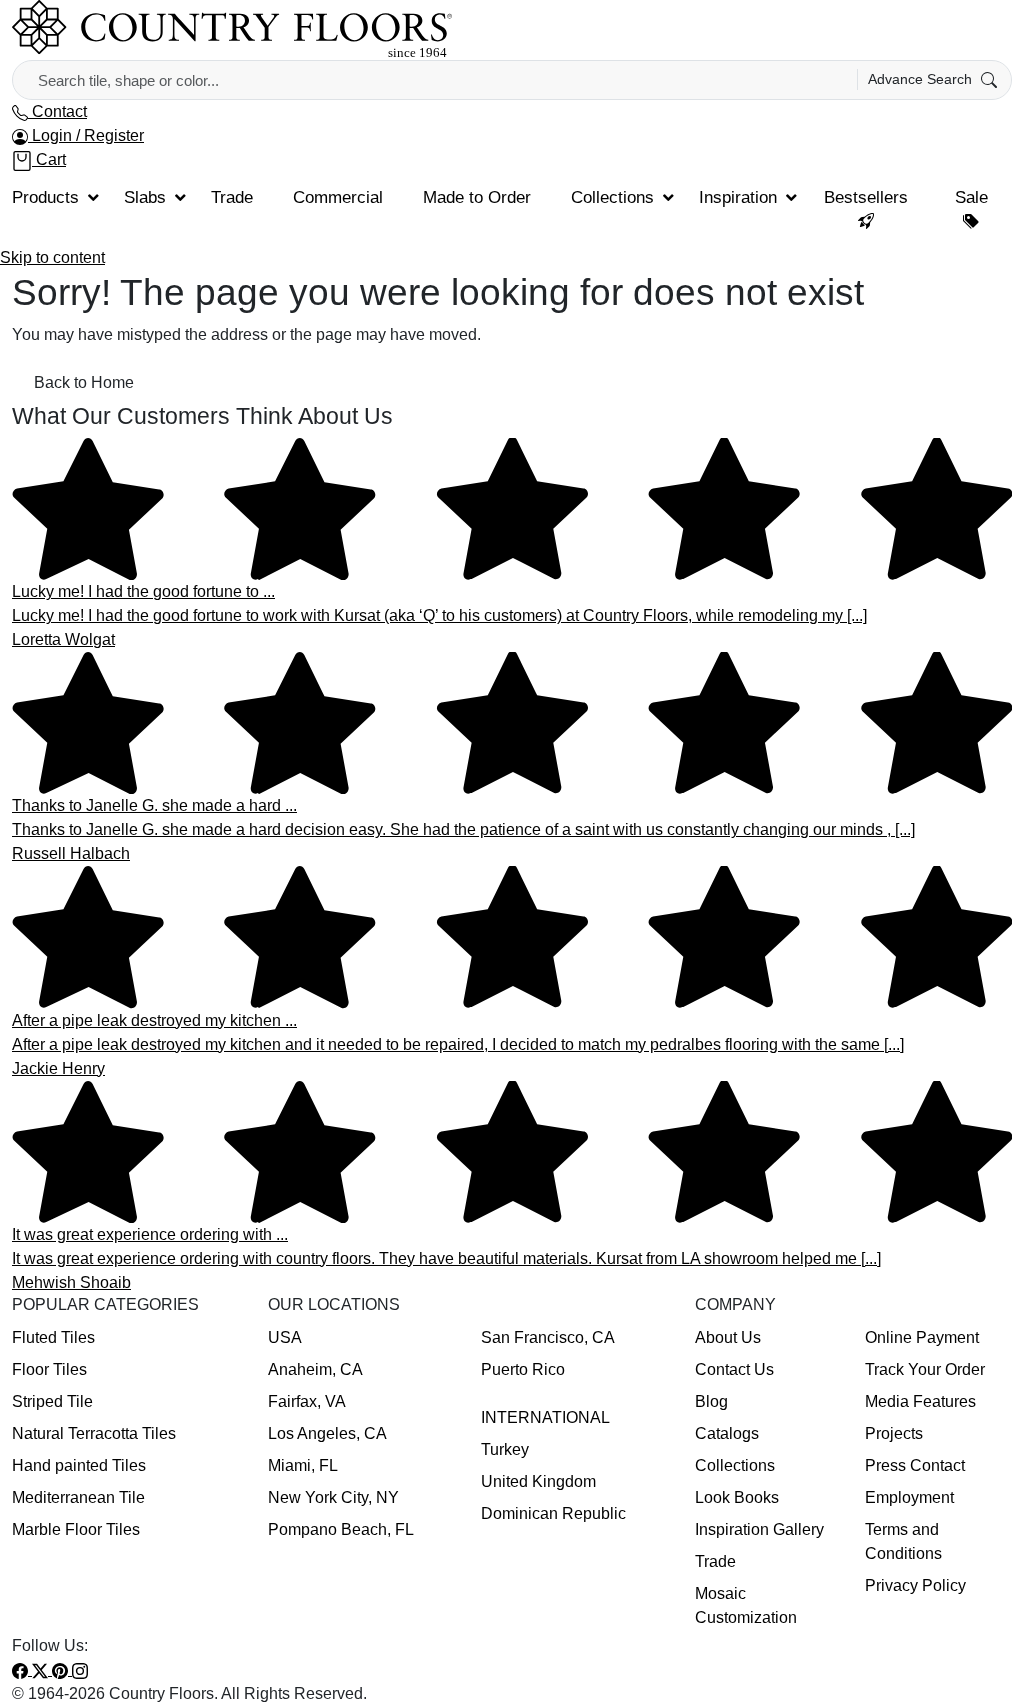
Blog (711, 1401)
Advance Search (922, 79)
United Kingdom (538, 1481)
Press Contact (915, 1465)
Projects (894, 1433)
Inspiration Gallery (759, 1529)
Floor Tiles (49, 1369)
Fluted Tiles (53, 1337)
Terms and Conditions (903, 1541)
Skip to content (52, 257)
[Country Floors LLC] (232, 28)
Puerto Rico (523, 1369)
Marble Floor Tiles (76, 1529)
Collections (735, 1465)
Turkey (505, 1449)
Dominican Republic (553, 1513)
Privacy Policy (915, 1585)
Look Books (737, 1497)
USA (285, 1337)
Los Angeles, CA (327, 1433)
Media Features (920, 1401)
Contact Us (734, 1369)
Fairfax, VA (307, 1401)
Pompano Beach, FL (341, 1529)
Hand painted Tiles (79, 1465)
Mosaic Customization (746, 1605)
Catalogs (727, 1433)
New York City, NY (333, 1497)
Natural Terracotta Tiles (94, 1433)
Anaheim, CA (315, 1369)
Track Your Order (925, 1369)
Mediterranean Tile (78, 1497)
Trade (715, 1561)
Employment (909, 1497)
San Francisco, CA (548, 1337)
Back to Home (84, 382)
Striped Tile (52, 1401)
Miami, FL (303, 1465)
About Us (728, 1337)
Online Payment (922, 1337)
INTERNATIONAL (545, 1417)
